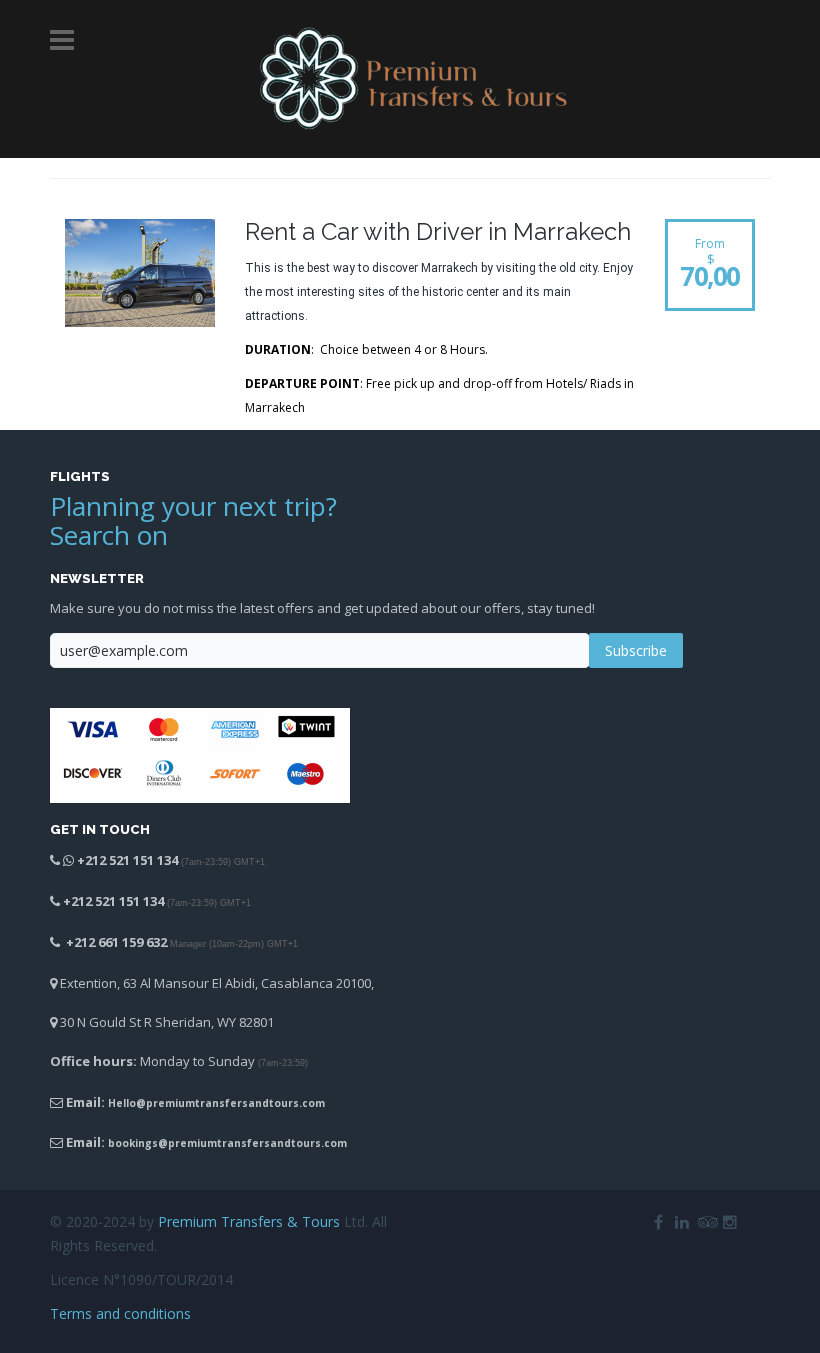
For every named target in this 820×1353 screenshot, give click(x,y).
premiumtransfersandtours (244, 1143)
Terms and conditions (120, 1313)
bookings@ (138, 1143)
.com (312, 1103)
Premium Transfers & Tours (249, 1221)
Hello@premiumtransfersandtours (203, 1103)
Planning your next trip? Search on (193, 520)
